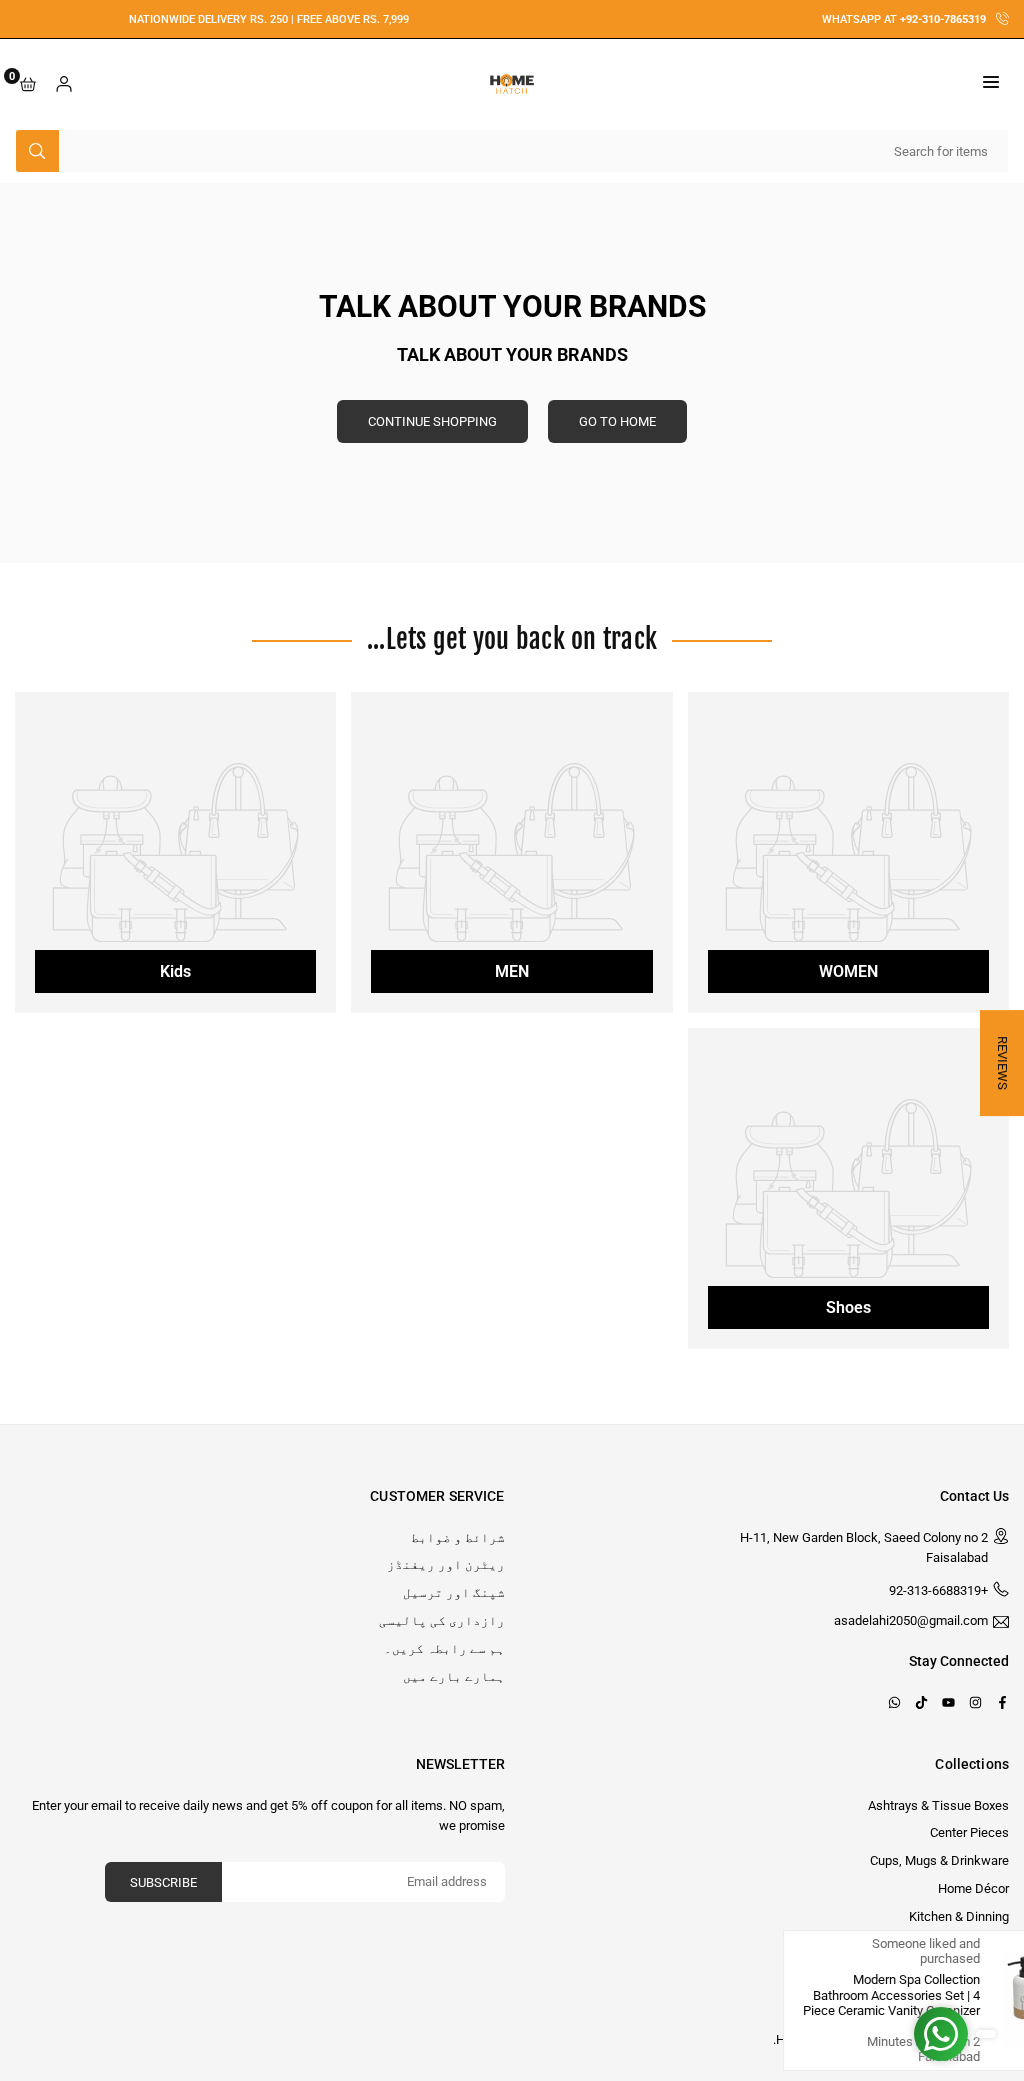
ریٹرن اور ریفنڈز (446, 1564)
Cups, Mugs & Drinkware (939, 1860)
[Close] (992, 1949)
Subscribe (163, 1882)
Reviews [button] (1002, 1063)
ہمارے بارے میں (454, 1676)
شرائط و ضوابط (458, 1537)
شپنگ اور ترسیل (454, 1592)
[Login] (64, 84)
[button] (991, 84)
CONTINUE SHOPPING (432, 421)
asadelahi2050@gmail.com (911, 1621)
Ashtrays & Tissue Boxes (938, 1805)
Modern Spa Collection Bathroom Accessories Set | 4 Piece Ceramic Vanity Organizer (802, 1995)
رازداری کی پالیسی (442, 1620)
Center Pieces (969, 1832)
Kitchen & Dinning (959, 1916)
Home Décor (973, 1888)
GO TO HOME (617, 421)
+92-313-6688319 (938, 1590)
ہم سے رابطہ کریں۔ (444, 1648)
